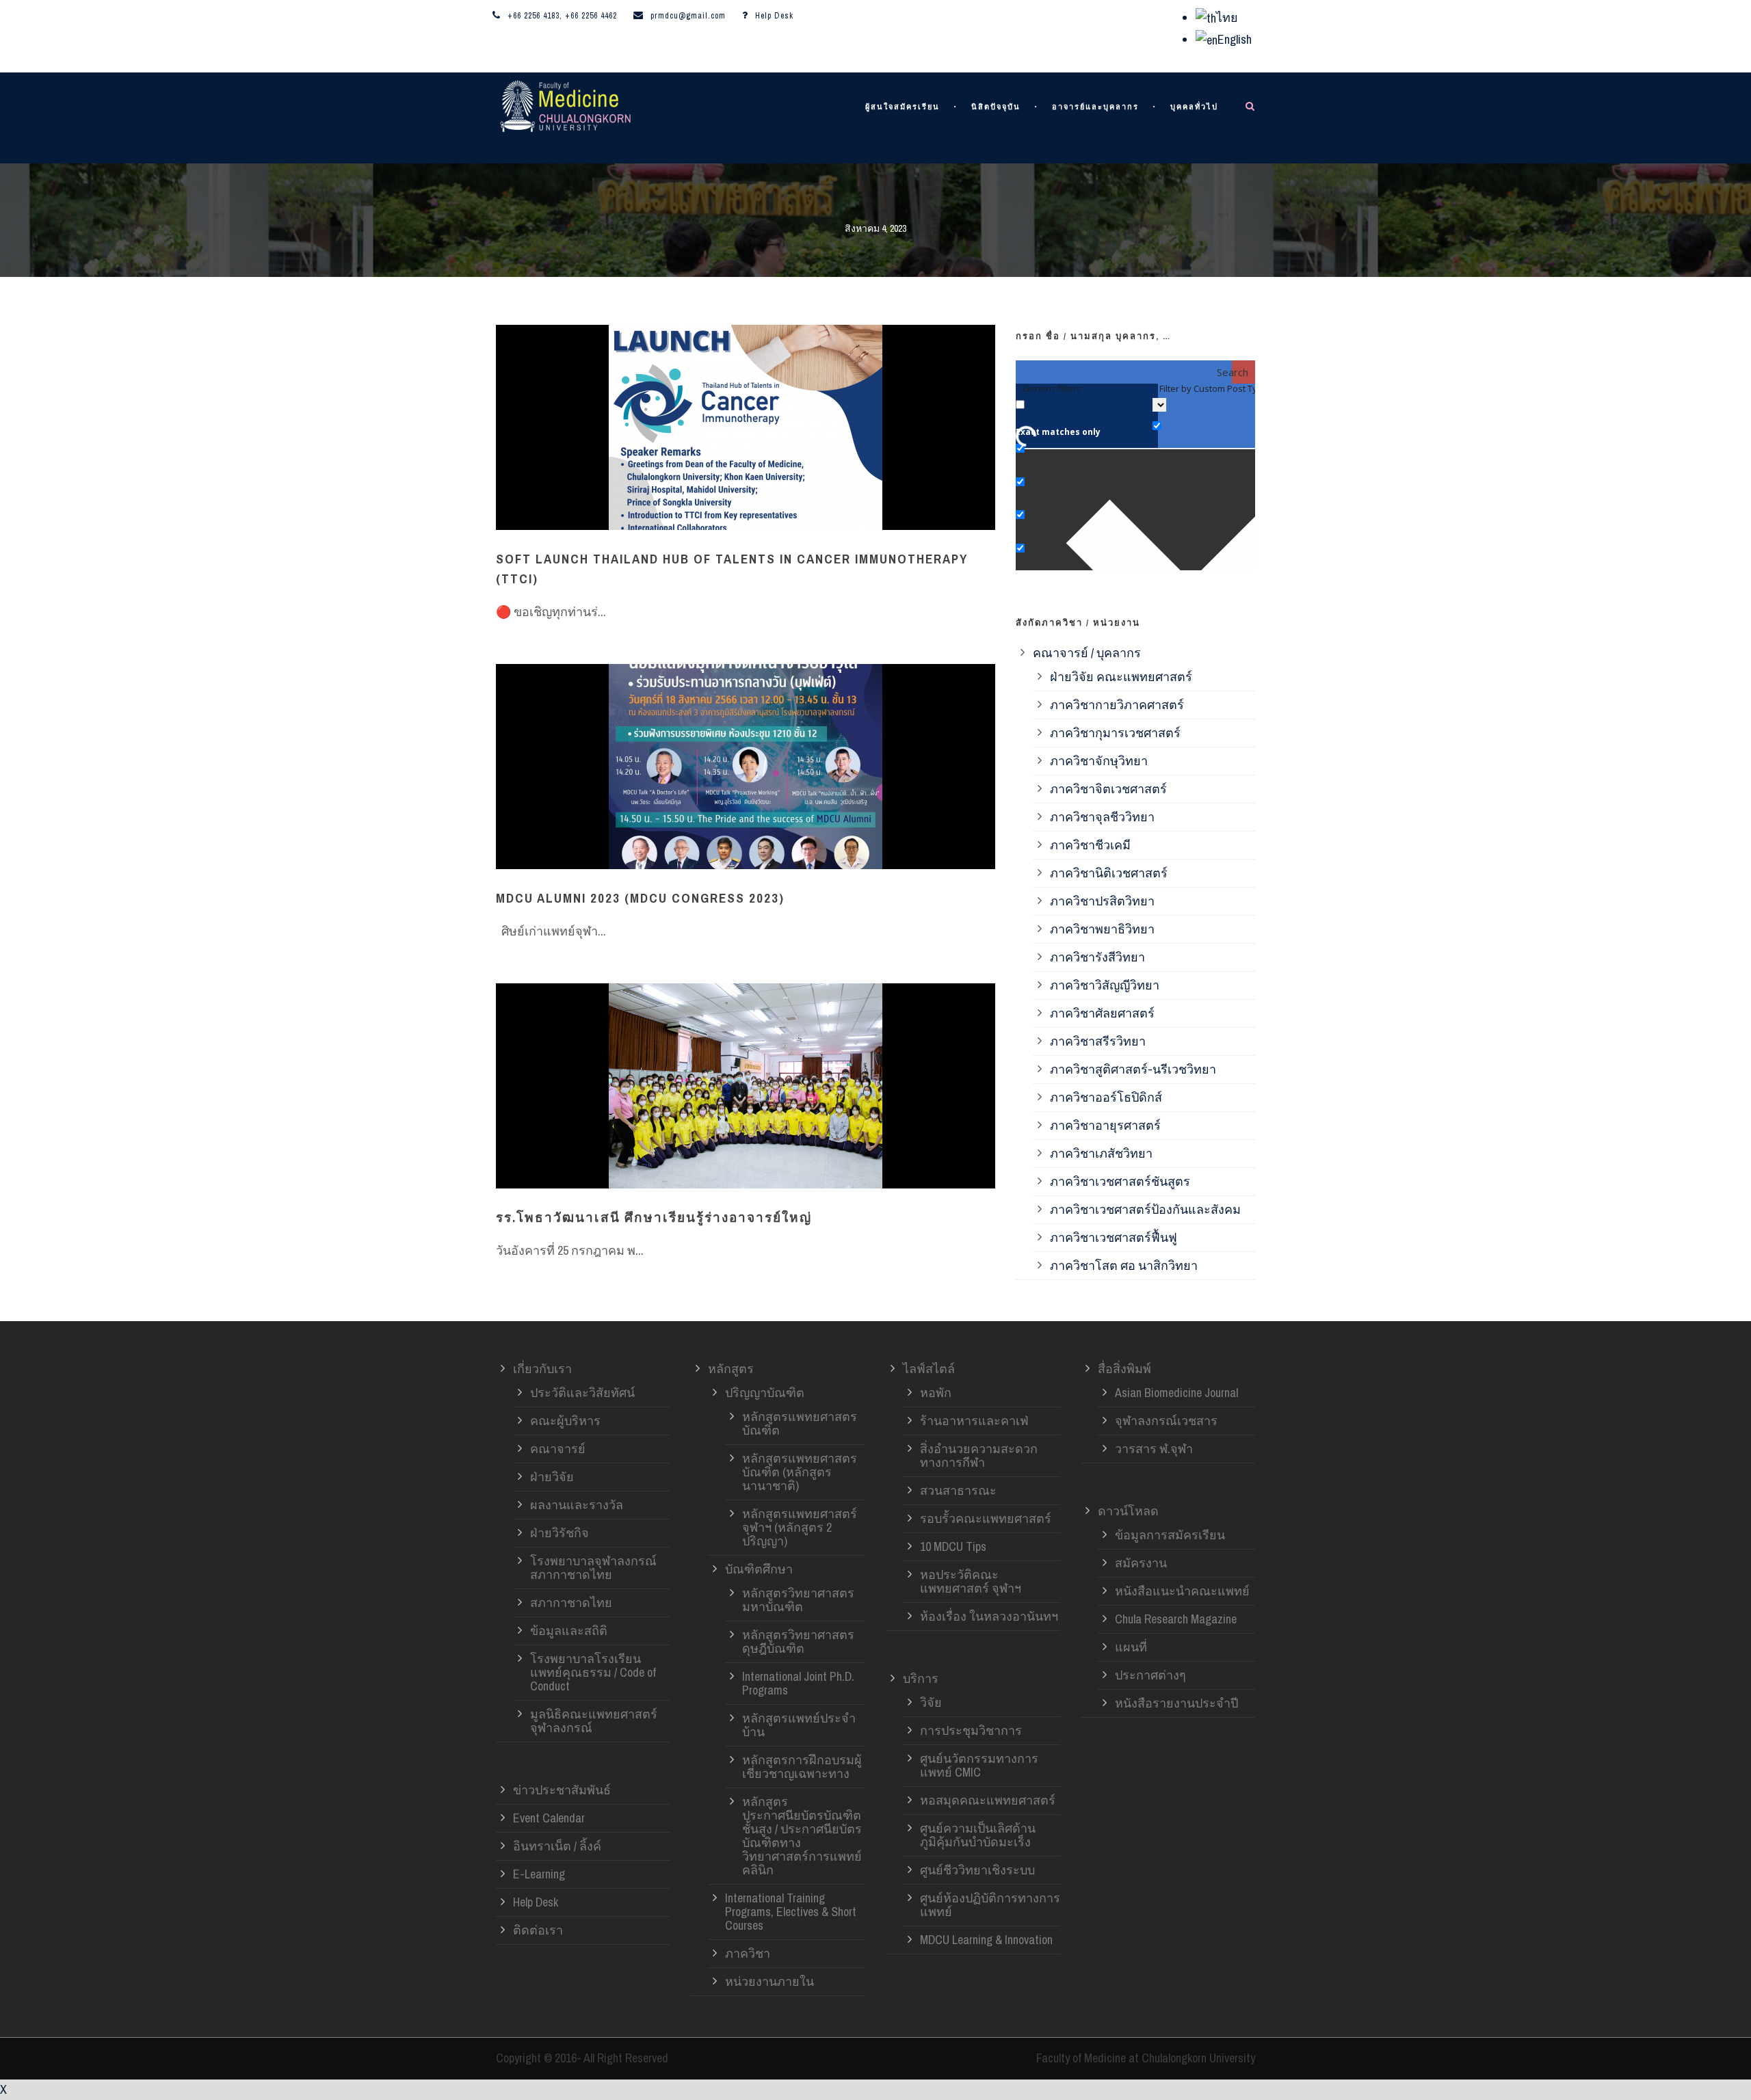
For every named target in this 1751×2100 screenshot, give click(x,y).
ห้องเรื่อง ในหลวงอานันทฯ (989, 1616)
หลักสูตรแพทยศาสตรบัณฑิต (800, 1423)
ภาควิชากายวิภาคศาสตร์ (1117, 705)
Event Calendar (549, 1818)
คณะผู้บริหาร (565, 1421)
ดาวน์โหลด (1128, 1511)
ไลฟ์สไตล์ (929, 1369)
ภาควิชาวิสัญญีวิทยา (1105, 985)
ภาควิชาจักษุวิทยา (1099, 761)
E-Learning (539, 1874)
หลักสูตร (731, 1369)
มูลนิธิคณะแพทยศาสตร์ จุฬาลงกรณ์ (594, 1721)
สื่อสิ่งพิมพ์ (1124, 1369)
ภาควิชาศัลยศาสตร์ (1102, 1013)
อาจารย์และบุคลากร (1095, 107)
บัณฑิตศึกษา (759, 1569)
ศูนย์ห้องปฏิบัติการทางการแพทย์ (990, 1905)
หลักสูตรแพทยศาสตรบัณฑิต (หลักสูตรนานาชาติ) (800, 1472)
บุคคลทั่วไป (1194, 107)
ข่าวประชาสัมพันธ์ (562, 1790)
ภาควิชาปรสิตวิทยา (1102, 901)
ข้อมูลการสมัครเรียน (1170, 1535)
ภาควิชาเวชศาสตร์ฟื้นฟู (1114, 1237)
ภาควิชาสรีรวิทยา (1098, 1041)
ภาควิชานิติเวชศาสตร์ (1109, 873)
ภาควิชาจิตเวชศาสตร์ (1108, 789)
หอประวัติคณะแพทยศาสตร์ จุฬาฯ (971, 1581)
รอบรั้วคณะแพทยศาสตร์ (986, 1518)
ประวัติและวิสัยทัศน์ (582, 1393)
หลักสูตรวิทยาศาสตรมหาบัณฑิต (798, 1600)
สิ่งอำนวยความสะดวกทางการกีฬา (979, 1456)
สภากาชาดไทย (571, 1603)
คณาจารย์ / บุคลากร (1087, 653)
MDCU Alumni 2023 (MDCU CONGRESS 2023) (640, 898)
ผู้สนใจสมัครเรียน (903, 107)
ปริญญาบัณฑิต (765, 1393)
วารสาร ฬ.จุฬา (1154, 1449)
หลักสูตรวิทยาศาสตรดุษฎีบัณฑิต (798, 1642)
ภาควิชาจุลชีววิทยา (1102, 817)
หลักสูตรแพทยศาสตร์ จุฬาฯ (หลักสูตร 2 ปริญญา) (800, 1527)
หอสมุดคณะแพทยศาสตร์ (988, 1800)
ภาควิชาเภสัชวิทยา (1101, 1153)
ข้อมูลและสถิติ (569, 1631)
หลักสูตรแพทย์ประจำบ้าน (799, 1725)
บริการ (921, 1678)
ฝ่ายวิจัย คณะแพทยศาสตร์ (1121, 677)
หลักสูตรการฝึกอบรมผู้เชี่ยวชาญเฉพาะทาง (802, 1767)
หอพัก (936, 1393)
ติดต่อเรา (538, 1930)
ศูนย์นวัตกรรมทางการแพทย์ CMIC (979, 1765)
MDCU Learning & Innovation (986, 1940)
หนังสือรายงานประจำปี (1176, 1703)
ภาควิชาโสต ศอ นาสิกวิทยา (1124, 1265)
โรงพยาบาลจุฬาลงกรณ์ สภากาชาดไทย (593, 1568)
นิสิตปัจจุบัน (996, 107)
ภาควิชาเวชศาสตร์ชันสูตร (1120, 1181)
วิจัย (931, 1702)
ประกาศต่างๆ (1150, 1675)
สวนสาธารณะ (958, 1490)
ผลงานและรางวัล (577, 1505)
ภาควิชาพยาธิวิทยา (1102, 929)
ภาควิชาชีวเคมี (1090, 845)
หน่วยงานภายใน (769, 1981)
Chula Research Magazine (1176, 1619)
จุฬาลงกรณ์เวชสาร (1166, 1421)
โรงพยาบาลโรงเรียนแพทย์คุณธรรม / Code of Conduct (593, 1672)
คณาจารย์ (558, 1449)
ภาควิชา (748, 1953)
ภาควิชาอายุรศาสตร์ (1105, 1125)
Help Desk (774, 16)
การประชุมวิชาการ (971, 1730)
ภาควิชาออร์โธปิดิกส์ (1106, 1097)
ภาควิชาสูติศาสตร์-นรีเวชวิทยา (1133, 1069)
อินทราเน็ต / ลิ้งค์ (557, 1846)
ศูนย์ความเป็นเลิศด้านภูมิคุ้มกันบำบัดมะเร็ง (978, 1835)
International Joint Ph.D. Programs (798, 1683)
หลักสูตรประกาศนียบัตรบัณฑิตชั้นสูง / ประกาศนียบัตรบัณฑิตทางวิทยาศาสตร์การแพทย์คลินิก (802, 1836)
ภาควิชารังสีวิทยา (1097, 957)
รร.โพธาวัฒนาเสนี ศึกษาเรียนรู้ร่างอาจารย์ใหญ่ (654, 1217)
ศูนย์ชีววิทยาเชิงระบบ (977, 1870)
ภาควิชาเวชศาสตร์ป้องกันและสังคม (1145, 1209)
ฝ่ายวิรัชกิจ (559, 1533)
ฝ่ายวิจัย (552, 1477)
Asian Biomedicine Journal (1176, 1393)
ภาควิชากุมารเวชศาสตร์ (1115, 733)
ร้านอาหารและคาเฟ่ (974, 1421)
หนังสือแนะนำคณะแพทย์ (1182, 1591)
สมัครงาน (1141, 1563)
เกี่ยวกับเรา (542, 1369)
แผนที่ (1131, 1647)
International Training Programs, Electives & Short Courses (791, 1912)
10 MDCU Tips (953, 1546)
